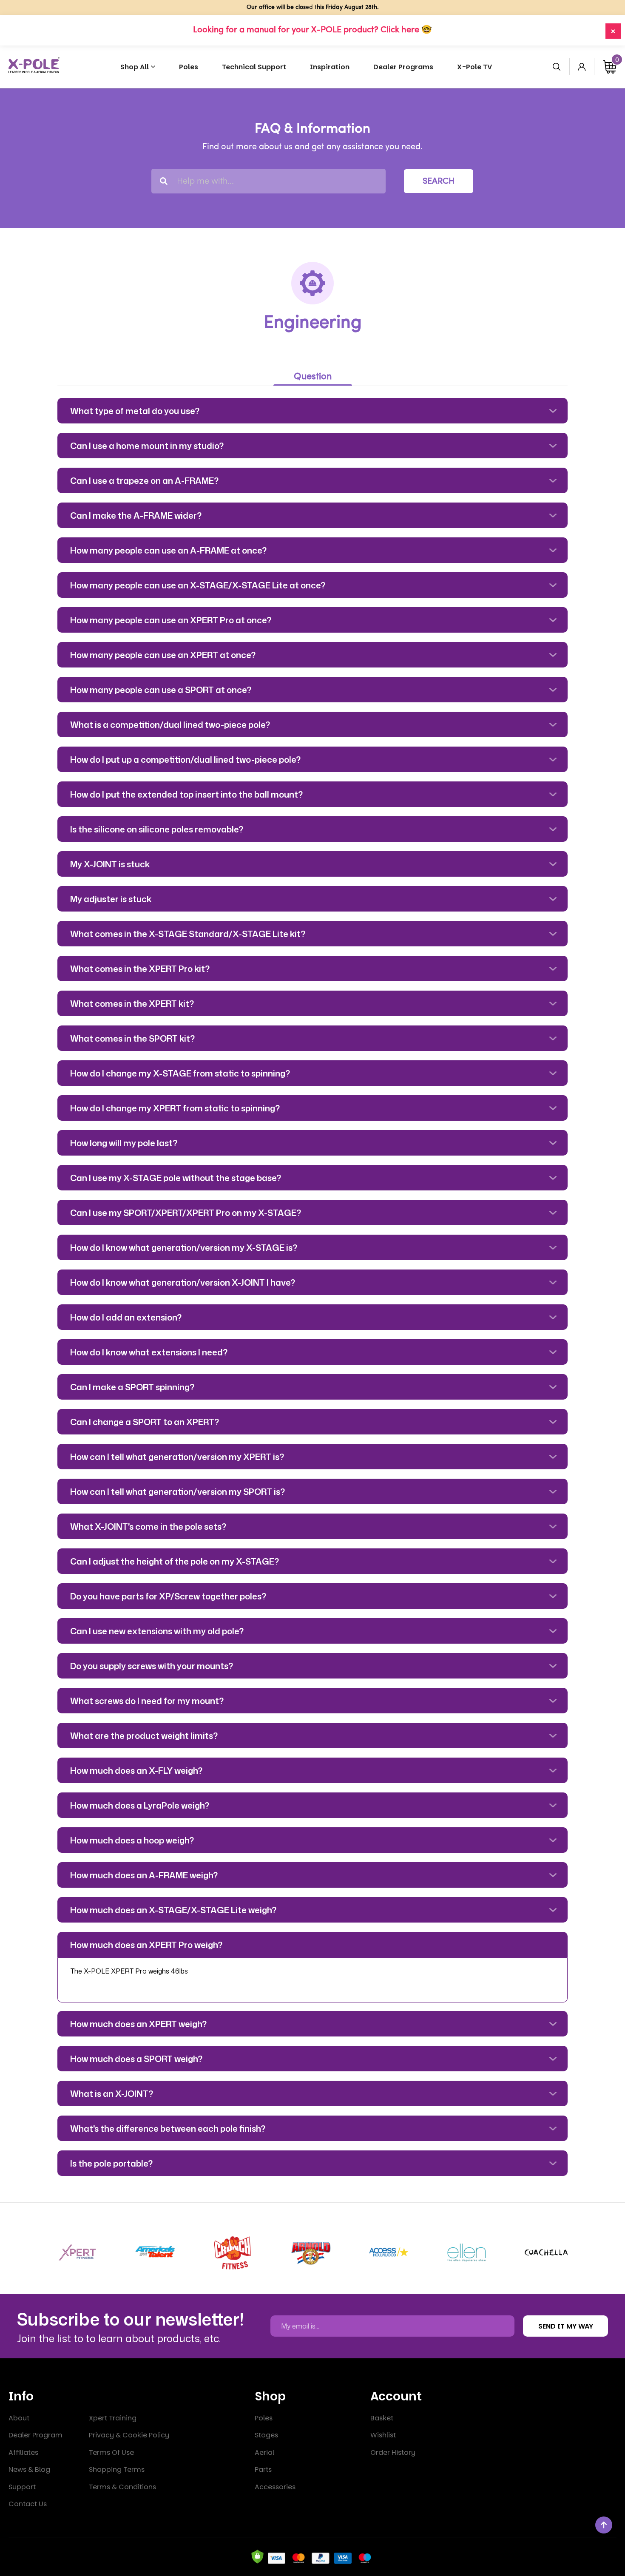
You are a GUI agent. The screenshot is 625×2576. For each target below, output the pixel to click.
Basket (382, 2418)
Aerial (264, 2452)
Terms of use (111, 2452)
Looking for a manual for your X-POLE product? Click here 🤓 (312, 30)
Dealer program (36, 2435)
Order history (393, 2452)
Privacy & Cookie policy (129, 2435)
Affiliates (23, 2452)
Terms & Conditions (122, 2487)
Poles (264, 2418)
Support (22, 2487)
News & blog (29, 2469)
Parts (263, 2469)
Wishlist (383, 2435)
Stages (266, 2435)
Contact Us (28, 2504)
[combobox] (268, 181)
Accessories (275, 2487)
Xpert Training (113, 2418)
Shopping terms (117, 2469)
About (19, 2418)
